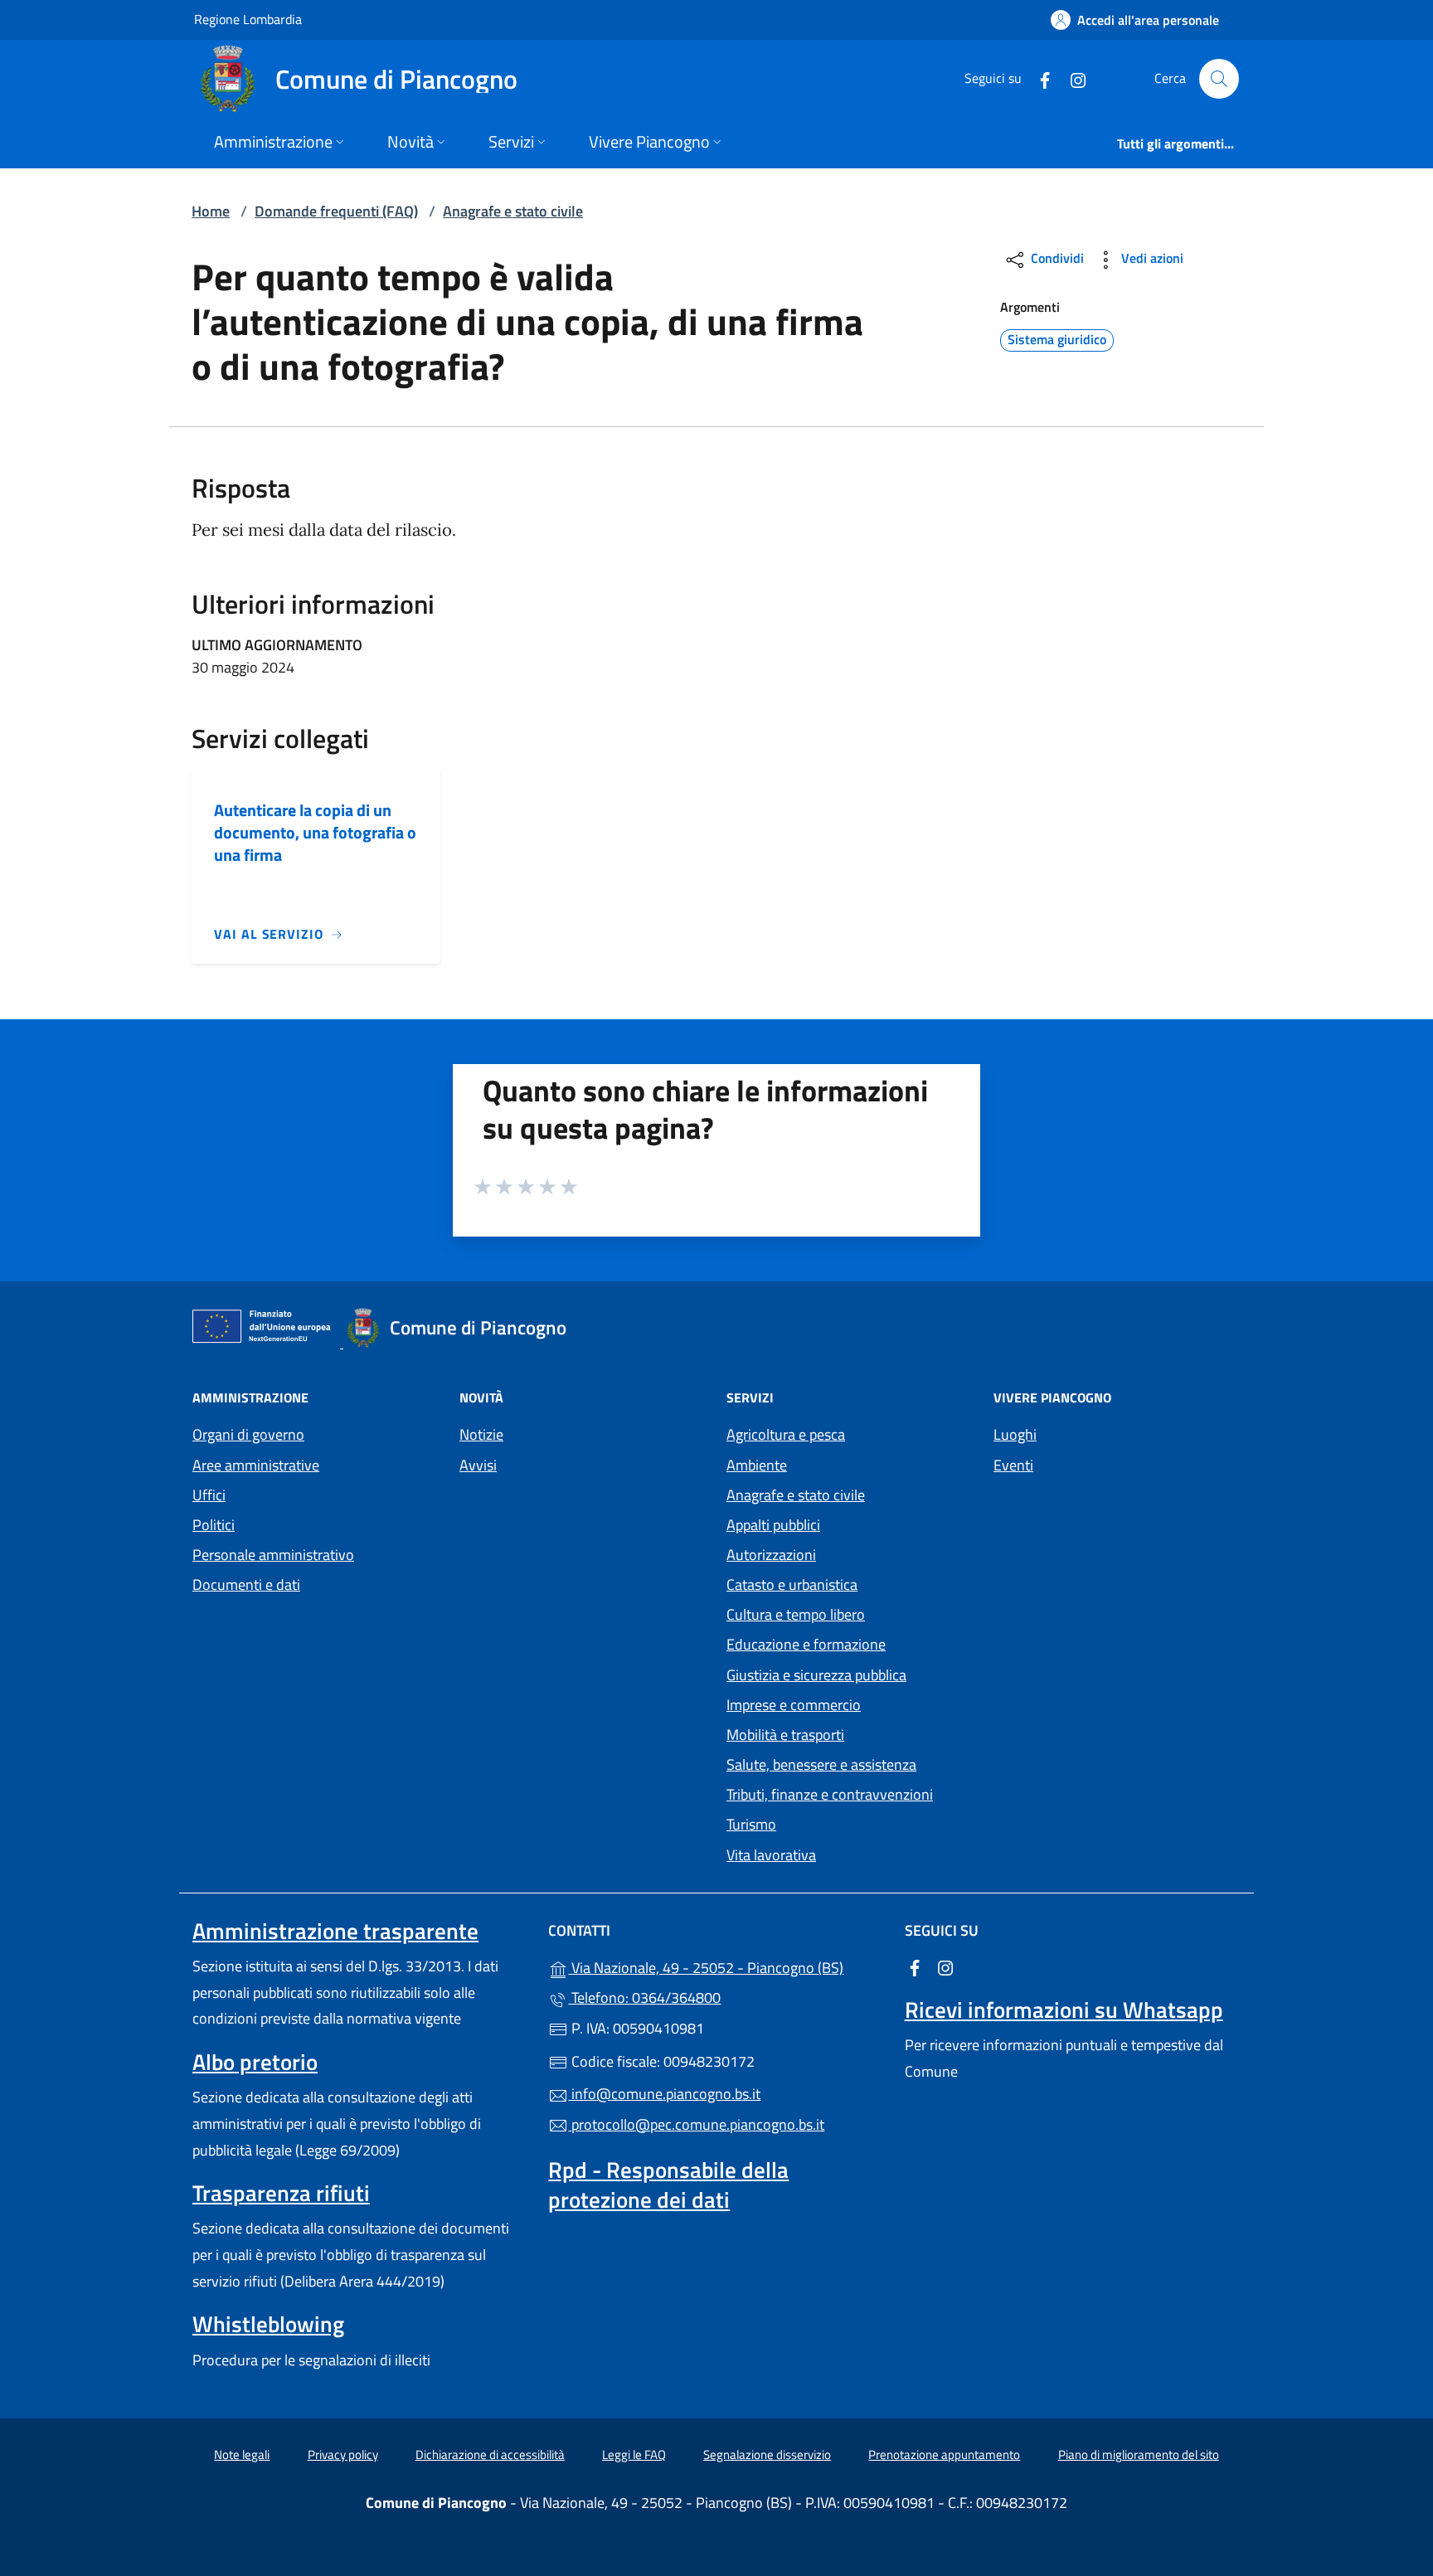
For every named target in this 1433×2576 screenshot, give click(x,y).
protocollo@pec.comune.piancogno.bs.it (696, 2124)
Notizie (481, 1434)
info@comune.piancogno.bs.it (664, 2094)
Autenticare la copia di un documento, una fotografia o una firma (315, 832)
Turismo (751, 1824)
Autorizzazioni (771, 1555)
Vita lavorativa (771, 1855)
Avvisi (478, 1465)
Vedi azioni (1151, 258)
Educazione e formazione (806, 1644)
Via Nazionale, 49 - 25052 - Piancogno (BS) (726, 1966)
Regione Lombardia (248, 19)
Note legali (242, 2454)
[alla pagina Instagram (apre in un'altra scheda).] (1071, 78)
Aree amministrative (256, 1465)
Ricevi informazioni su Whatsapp (1064, 2010)
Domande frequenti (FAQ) (336, 211)
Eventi (1013, 1465)
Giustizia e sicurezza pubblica (816, 1675)
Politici (214, 1525)
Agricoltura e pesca (786, 1434)
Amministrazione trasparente (335, 1931)
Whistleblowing (268, 2324)
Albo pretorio (255, 2062)
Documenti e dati (246, 1584)
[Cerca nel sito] (1219, 79)
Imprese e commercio (794, 1705)
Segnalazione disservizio (767, 2454)
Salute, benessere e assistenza (821, 1764)
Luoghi (1015, 1434)
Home (211, 211)
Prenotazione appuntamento (944, 2454)
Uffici (209, 1495)
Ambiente (757, 1465)
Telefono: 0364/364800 (644, 1998)
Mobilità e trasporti (785, 1735)
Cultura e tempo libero (796, 1614)
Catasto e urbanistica (792, 1584)
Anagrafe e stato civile (513, 211)
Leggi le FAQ (634, 2454)
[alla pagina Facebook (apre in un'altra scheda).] (1038, 78)
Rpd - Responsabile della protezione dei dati (668, 2185)
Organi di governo (248, 1434)
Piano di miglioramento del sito (1139, 2454)
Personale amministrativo (273, 1555)
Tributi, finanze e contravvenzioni (830, 1794)
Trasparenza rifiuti (281, 2193)
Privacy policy (343, 2454)
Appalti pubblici (773, 1525)
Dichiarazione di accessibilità (490, 2454)
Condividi (1056, 258)
